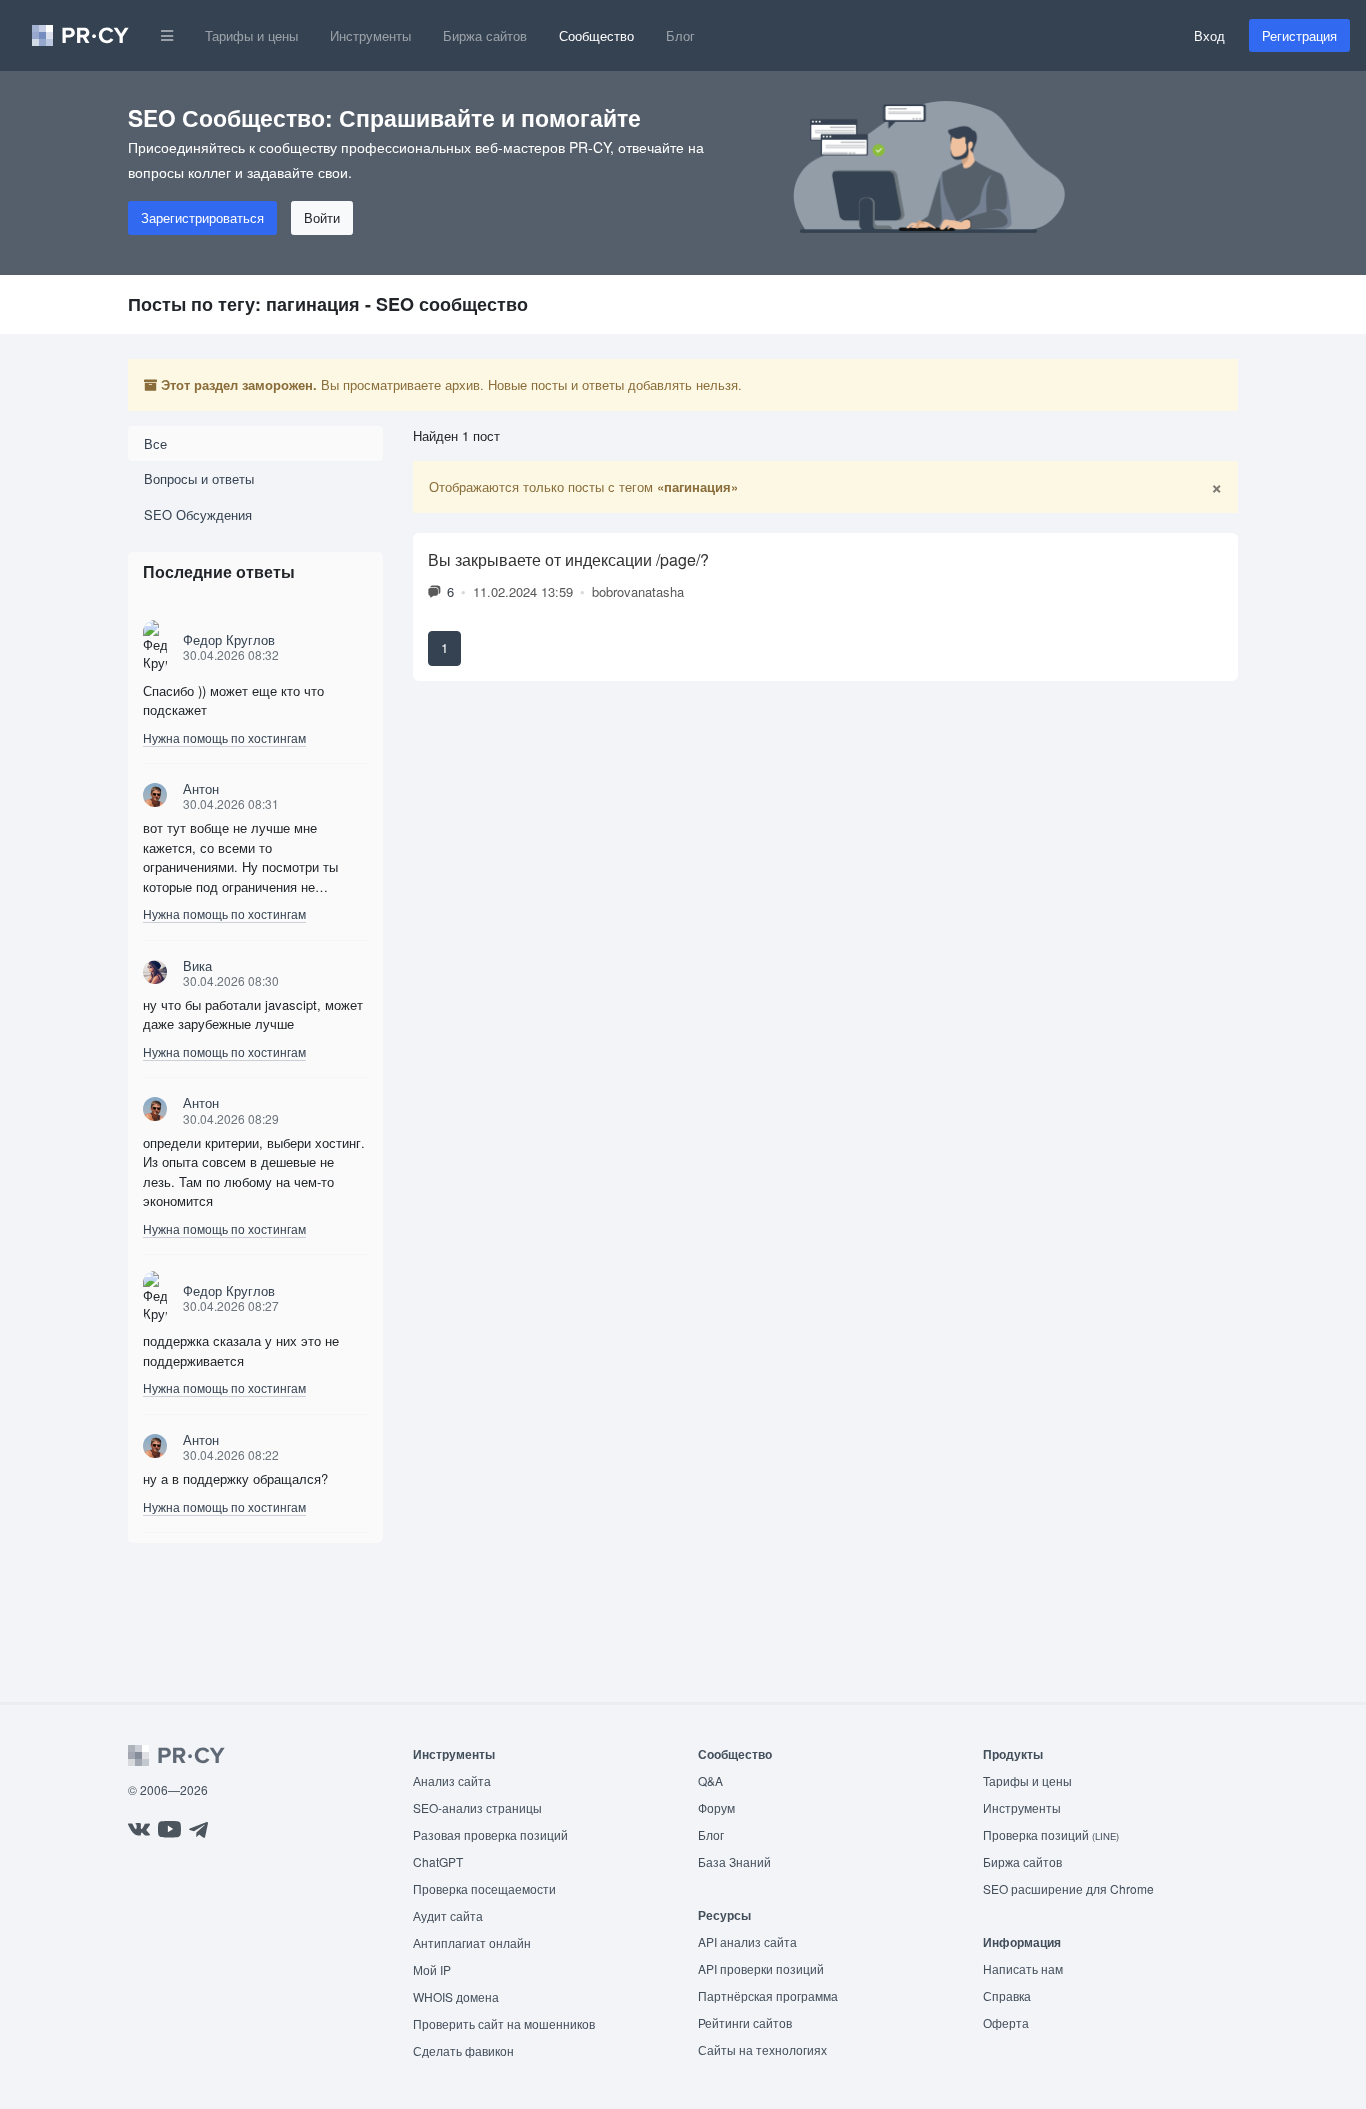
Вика (197, 965)
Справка (1007, 1995)
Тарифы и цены (251, 35)
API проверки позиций (761, 1968)
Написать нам (1023, 1968)
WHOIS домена (456, 1996)
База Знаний (734, 1861)
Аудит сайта (448, 1915)
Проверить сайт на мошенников (504, 2023)
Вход (1209, 35)
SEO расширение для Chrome (1068, 1888)
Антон (201, 788)
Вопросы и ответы (199, 478)
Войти (322, 217)
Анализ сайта (452, 1780)
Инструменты (370, 35)
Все (155, 443)
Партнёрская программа (768, 1995)
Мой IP (432, 1969)
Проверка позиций (1051, 1834)
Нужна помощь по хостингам (224, 737)
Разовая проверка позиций (490, 1834)
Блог (680, 35)
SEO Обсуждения (198, 514)
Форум (716, 1807)
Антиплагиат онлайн (472, 1942)
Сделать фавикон (463, 2050)
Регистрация (1299, 35)
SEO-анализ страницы (477, 1807)
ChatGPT (438, 1861)
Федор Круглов (229, 639)
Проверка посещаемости (484, 1888)
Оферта (1006, 2022)
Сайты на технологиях (762, 2049)
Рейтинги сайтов (745, 2022)
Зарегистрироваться (202, 217)
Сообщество (596, 35)
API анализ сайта (747, 1941)
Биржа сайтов (485, 35)
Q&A (710, 1780)
